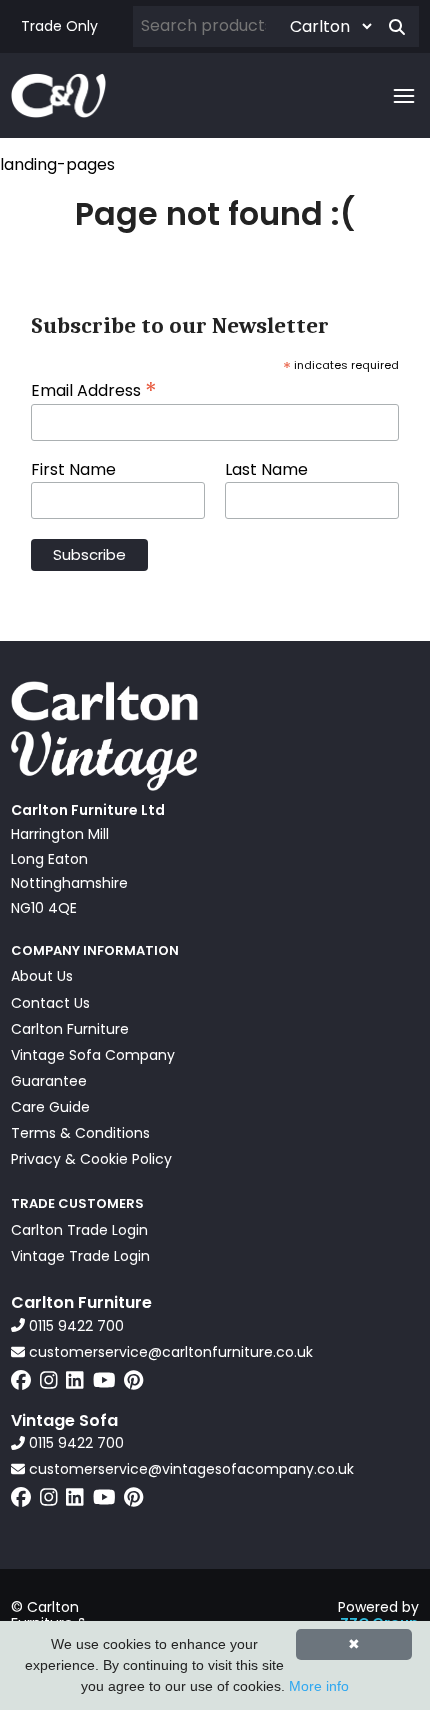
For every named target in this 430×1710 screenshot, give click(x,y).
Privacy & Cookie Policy (91, 1159)
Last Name (266, 470)
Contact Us (50, 1003)
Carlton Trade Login (79, 1230)
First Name (73, 470)
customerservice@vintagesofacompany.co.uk (189, 1469)
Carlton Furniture (70, 1029)
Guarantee (49, 1081)
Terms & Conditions (80, 1133)
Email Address (94, 389)
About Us (42, 976)
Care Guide (50, 1107)
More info (319, 1686)
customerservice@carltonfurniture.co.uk (169, 1352)
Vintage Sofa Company (93, 1055)
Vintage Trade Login (80, 1256)
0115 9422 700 (74, 1326)
